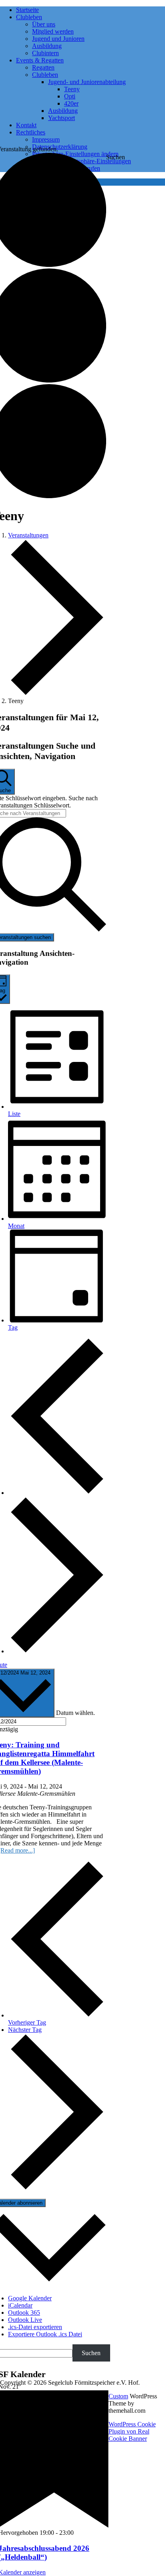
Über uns (44, 24)
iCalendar (20, 2305)
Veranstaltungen (28, 535)
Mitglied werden (53, 31)
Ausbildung (47, 46)
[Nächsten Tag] (57, 1651)
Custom (118, 2396)
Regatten (43, 67)
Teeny (72, 89)
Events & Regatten (40, 60)
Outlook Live (25, 2320)
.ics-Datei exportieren (35, 2327)
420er (71, 103)
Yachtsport (61, 118)
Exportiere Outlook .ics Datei (45, 2334)
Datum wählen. (75, 1713)
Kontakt (26, 125)
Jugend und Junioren (58, 39)
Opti (70, 96)
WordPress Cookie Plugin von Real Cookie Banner (132, 2431)
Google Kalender (30, 2298)
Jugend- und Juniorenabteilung (87, 82)
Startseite (27, 10)
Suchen (116, 157)
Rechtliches (31, 132)
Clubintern (45, 53)
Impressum (46, 139)
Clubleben (29, 17)
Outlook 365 (24, 2313)
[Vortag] (57, 1493)
